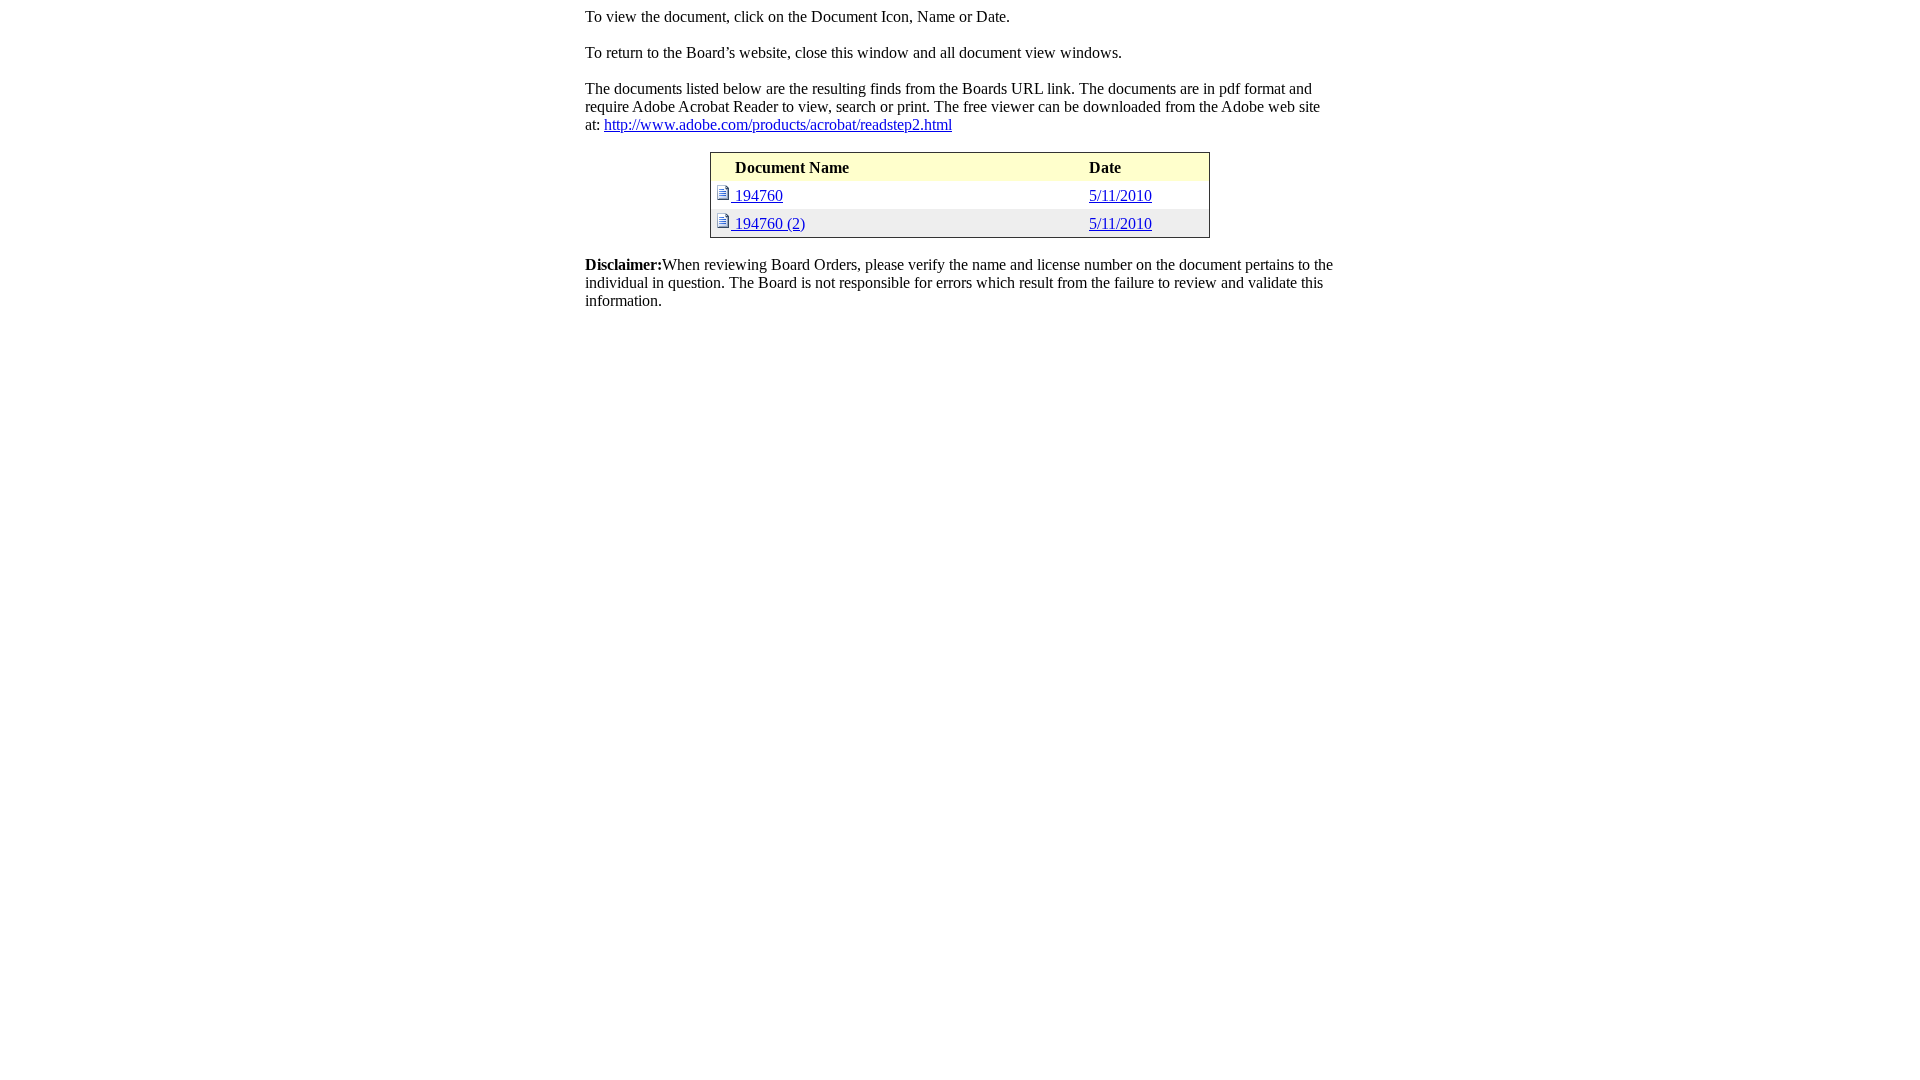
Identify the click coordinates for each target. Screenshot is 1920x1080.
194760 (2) (770, 223)
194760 (759, 195)
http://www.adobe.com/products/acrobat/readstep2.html (778, 124)
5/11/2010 (1120, 195)
